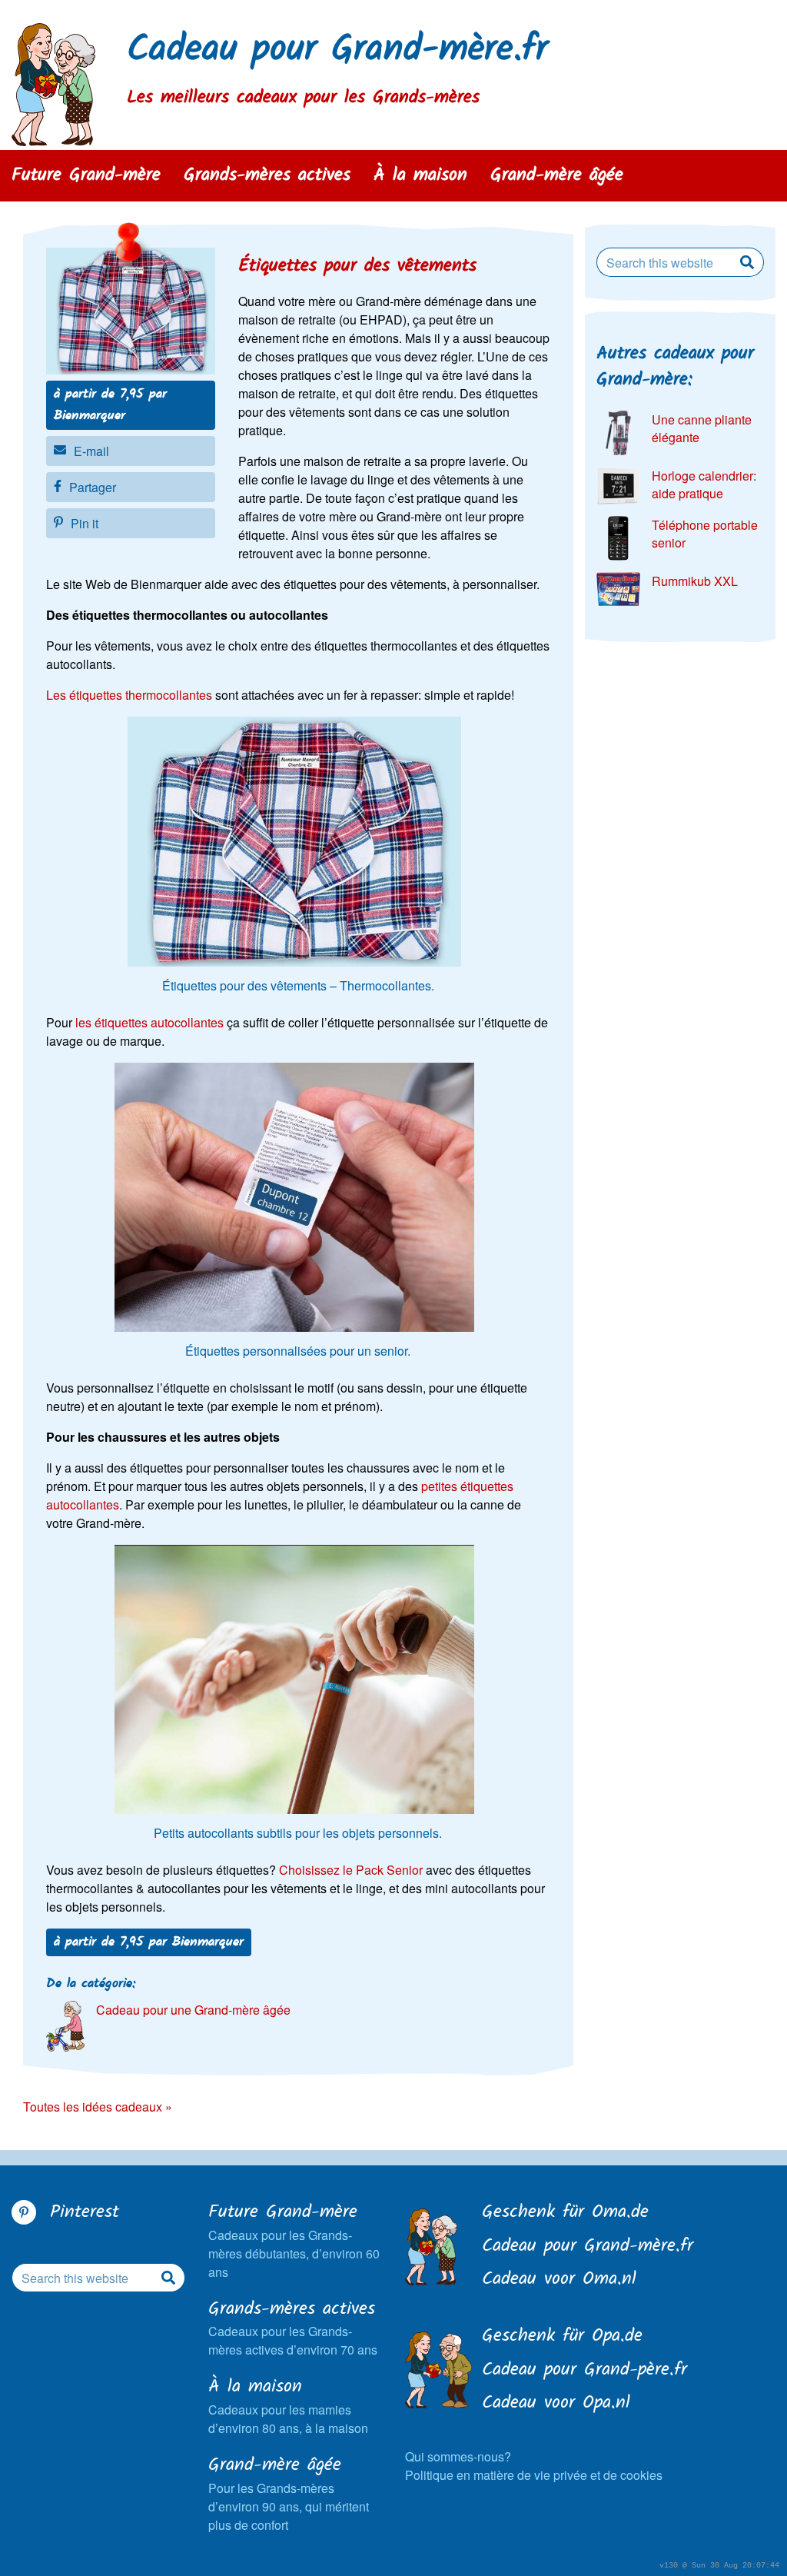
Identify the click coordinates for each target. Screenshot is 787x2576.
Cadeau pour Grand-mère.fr (337, 50)
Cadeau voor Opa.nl (556, 2404)
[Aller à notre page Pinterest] (24, 2212)
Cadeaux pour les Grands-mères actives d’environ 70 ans (293, 2328)
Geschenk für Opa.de (562, 2337)
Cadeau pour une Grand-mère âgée (193, 2010)
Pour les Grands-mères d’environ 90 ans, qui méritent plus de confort (289, 2493)
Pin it (85, 523)
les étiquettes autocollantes (149, 1022)
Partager (93, 487)
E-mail (91, 451)
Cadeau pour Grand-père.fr (584, 2371)
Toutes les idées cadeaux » (98, 2107)
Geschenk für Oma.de (565, 2213)
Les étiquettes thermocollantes (129, 695)
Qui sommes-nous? (458, 2456)
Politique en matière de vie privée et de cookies (534, 2475)
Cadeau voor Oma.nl (559, 2280)
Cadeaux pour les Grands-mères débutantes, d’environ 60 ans (294, 2240)
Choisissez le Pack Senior (351, 1870)
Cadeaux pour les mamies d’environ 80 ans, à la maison (288, 2406)
